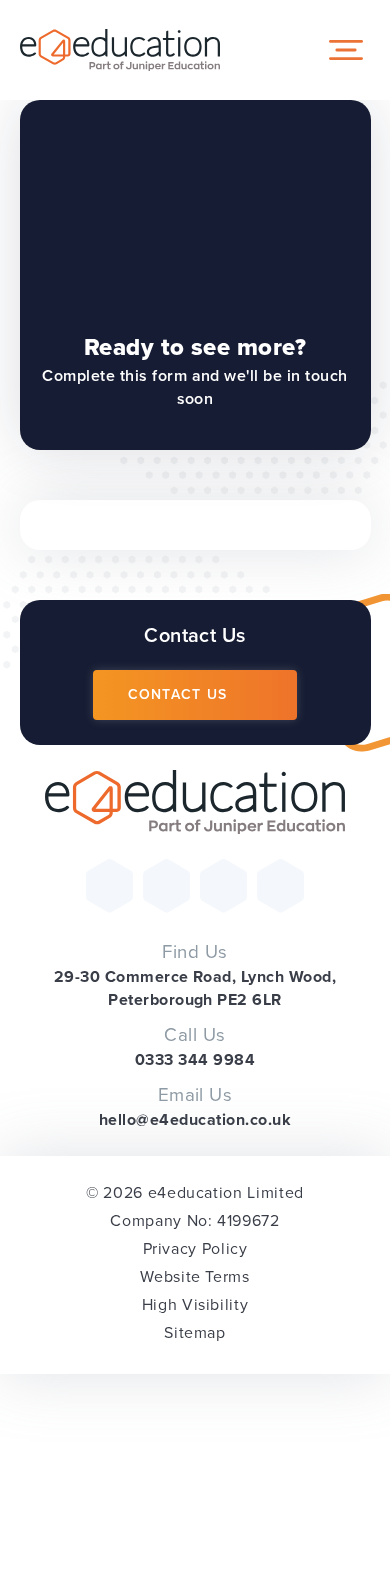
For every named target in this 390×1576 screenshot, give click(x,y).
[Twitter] (109, 885)
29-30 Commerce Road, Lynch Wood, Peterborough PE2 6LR (195, 988)
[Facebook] (166, 885)
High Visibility (195, 1304)
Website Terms (194, 1276)
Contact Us (178, 694)
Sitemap (194, 1332)
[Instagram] (223, 885)
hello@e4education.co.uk (195, 1119)
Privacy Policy (195, 1248)
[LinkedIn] (280, 885)
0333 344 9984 (195, 1059)
